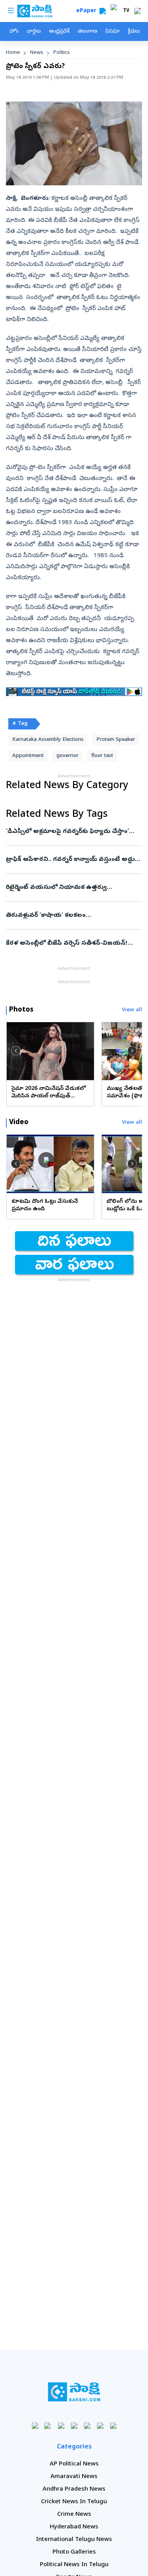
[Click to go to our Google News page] (113, 2426)
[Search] (103, 11)
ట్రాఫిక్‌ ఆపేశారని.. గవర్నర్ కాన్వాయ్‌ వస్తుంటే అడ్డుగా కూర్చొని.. (73, 860)
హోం (14, 32)
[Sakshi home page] (74, 2392)
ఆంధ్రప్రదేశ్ (59, 32)
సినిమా (112, 32)
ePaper (88, 11)
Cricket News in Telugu (74, 2502)
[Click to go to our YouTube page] (87, 2426)
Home (13, 53)
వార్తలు (34, 32)
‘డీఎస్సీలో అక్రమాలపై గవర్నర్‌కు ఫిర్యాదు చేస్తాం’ (72, 832)
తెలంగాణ (87, 32)
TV (126, 11)
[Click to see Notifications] (137, 11)
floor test (102, 756)
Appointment (28, 756)
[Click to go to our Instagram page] (74, 2426)
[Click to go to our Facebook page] (35, 2426)
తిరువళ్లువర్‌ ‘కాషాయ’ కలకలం (73, 916)
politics (62, 53)
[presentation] (16, 1051)
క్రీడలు (134, 32)
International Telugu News (74, 2540)
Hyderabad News (74, 2527)
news (37, 53)
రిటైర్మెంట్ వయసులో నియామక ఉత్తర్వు (72, 888)
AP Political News (74, 2464)
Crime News (74, 2515)
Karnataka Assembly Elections (48, 740)
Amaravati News (74, 2477)
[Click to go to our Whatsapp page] (48, 2426)
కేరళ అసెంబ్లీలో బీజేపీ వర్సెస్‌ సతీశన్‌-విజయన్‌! (71, 944)
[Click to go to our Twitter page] (61, 2426)
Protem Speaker (116, 740)
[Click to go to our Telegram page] (100, 2426)
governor (67, 756)
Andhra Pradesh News (74, 2489)
